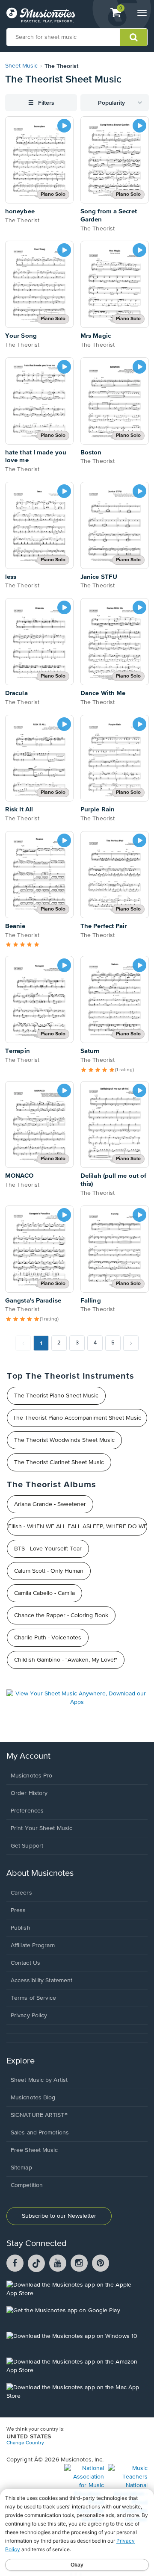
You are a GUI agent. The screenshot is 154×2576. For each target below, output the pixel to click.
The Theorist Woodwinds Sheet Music (64, 1440)
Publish (21, 1928)
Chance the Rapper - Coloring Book (61, 1615)
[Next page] (131, 1343)
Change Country (25, 2443)
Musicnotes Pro (31, 1776)
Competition (27, 2185)
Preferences (27, 1811)
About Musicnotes (40, 1873)
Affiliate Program (33, 1945)
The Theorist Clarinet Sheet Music (59, 1462)
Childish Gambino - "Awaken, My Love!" (66, 1660)
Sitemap (21, 2168)
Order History (29, 1793)
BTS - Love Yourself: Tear (48, 1549)
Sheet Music (21, 66)
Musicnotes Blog (33, 2098)
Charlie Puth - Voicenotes (48, 1638)
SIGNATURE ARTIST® (39, 2115)
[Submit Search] (134, 37)
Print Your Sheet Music (41, 1828)
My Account (28, 1756)
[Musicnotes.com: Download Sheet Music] (41, 15)
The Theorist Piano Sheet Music (56, 1396)
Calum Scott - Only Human (49, 1571)
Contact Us (25, 1963)
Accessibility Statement (41, 1981)
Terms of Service (34, 1998)
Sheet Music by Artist (39, 2080)
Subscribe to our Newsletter (59, 2216)
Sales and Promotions (40, 2133)
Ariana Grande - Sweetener (50, 1504)
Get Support (27, 1846)
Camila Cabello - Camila (44, 1593)
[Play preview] (64, 126)
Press (18, 1910)
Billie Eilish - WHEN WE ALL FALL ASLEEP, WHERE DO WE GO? (77, 1527)
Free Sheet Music (34, 2150)
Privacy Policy (29, 2016)
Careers (21, 1893)
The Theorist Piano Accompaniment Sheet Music (77, 1418)
